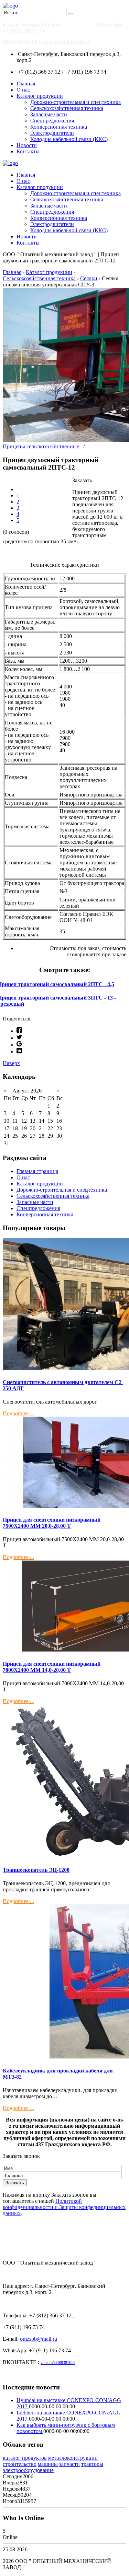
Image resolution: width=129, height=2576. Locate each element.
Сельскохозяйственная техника (67, 108)
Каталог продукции (40, 96)
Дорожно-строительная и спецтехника (76, 102)
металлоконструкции (73, 2458)
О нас (23, 90)
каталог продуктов (25, 2458)
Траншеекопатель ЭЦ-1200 (36, 1870)
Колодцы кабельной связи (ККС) (69, 139)
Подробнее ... (18, 1413)
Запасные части (49, 114)
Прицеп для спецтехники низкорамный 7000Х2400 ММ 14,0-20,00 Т (52, 1667)
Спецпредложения (52, 121)
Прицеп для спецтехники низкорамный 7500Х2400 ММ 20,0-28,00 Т (52, 1523)
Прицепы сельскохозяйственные (41, 446)
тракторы (92, 2464)
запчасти (69, 2464)
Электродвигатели (52, 133)
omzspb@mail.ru (41, 25)
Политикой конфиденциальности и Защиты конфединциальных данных (64, 2207)
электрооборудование (28, 2470)
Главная (26, 84)
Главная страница (37, 1171)
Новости (27, 145)
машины (48, 2464)
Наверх (11, 1063)
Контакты (28, 151)
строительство (20, 2464)
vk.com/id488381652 (66, 42)
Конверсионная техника (59, 127)
